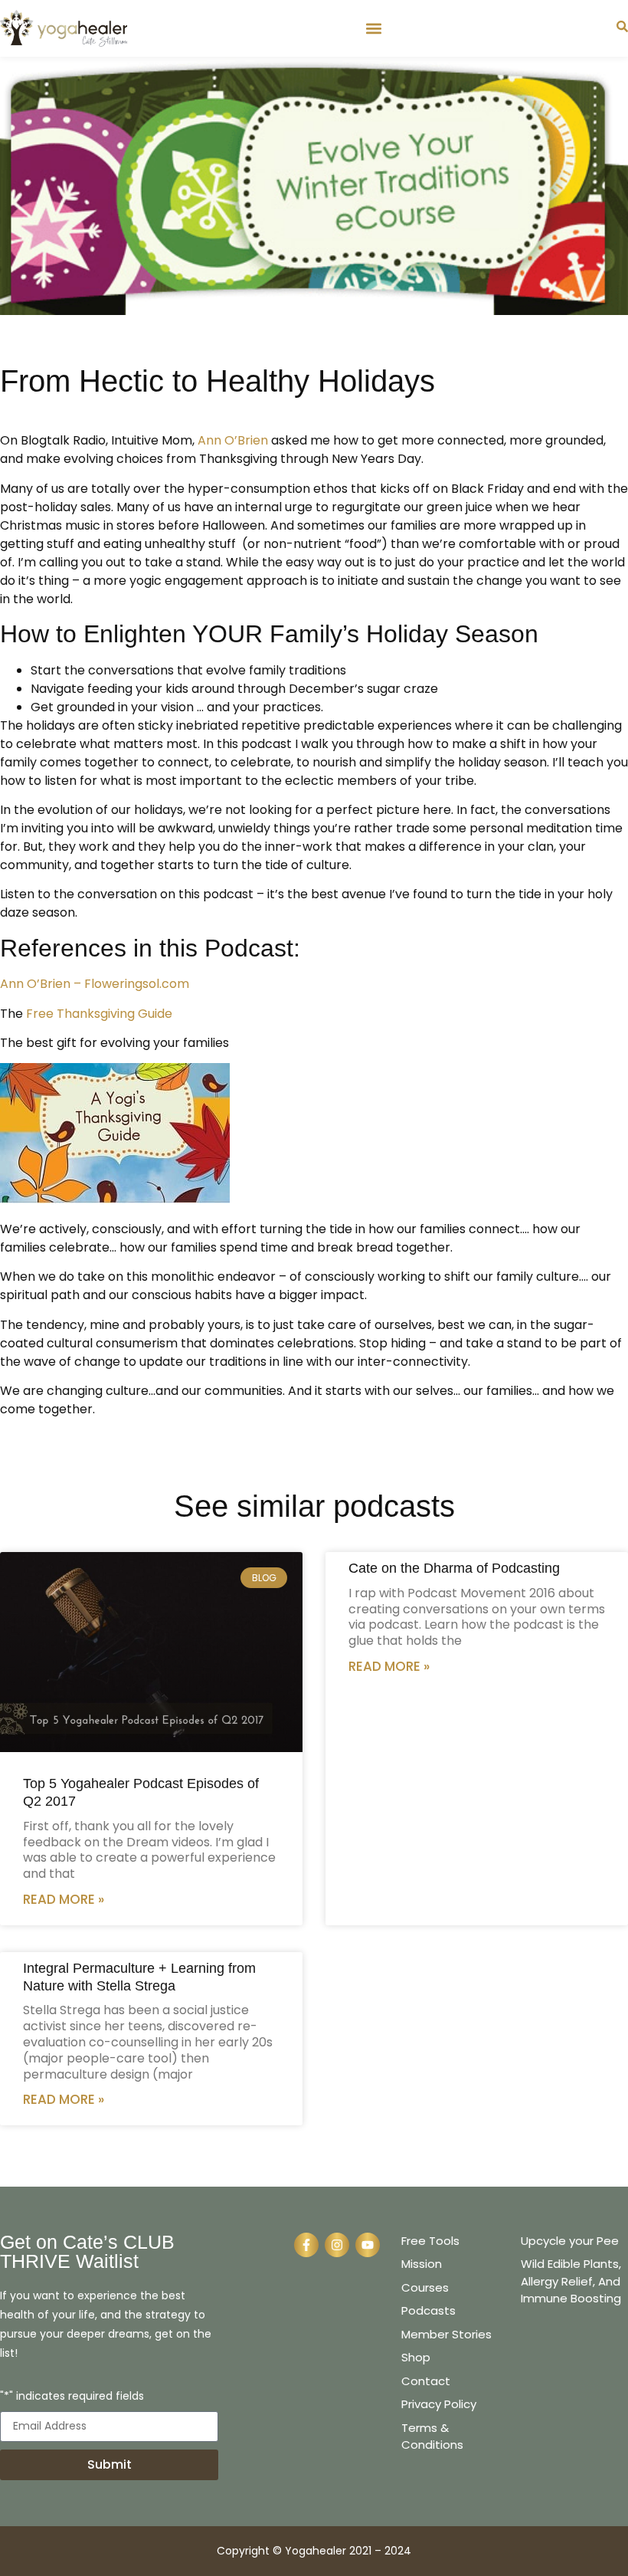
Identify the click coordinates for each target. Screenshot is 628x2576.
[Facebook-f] (306, 2245)
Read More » (64, 1899)
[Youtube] (368, 2245)
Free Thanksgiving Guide (99, 1014)
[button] (373, 28)
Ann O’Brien (233, 440)
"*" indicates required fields (72, 2397)
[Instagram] (337, 2245)
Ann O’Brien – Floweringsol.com (95, 984)
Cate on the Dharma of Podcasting (454, 1568)
